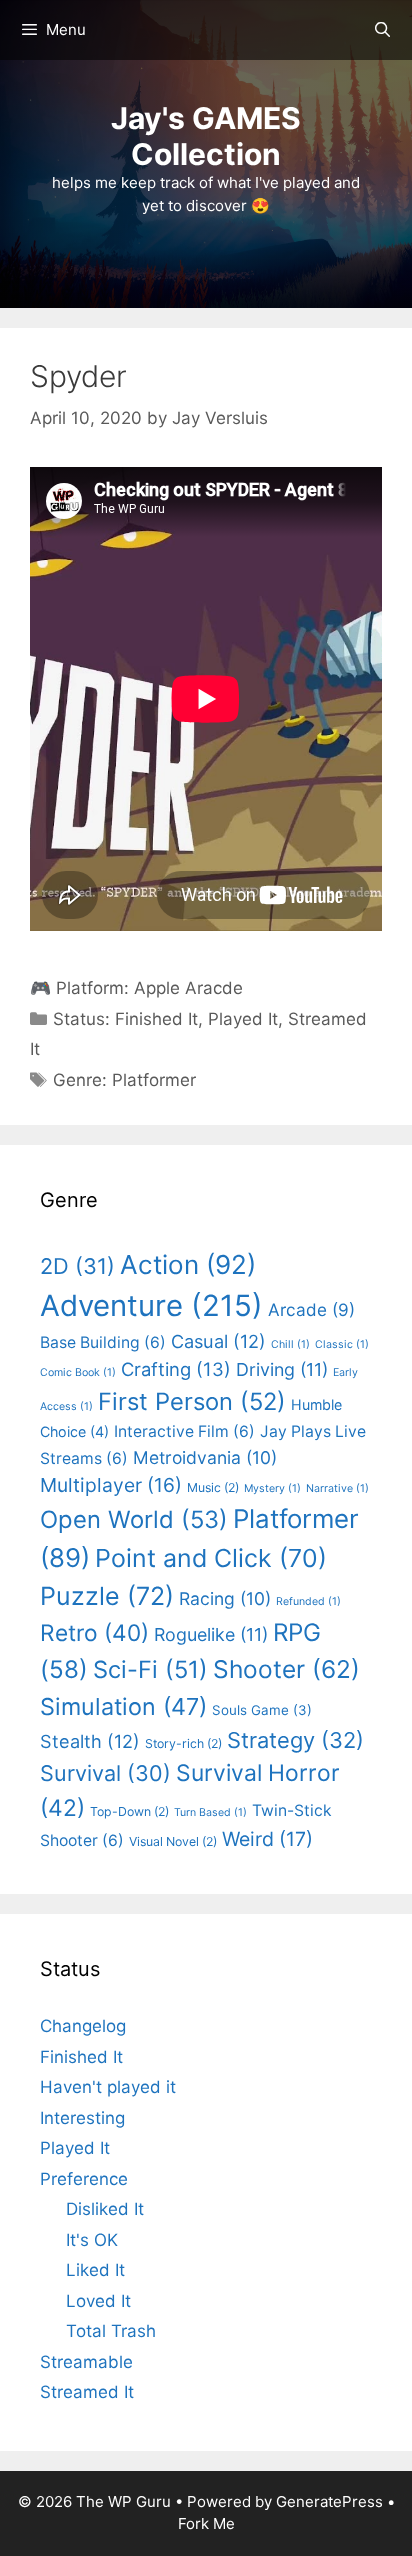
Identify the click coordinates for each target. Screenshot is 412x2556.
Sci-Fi (150, 1669)
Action (188, 1264)
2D (77, 1266)
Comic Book (78, 1372)
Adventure (151, 1305)
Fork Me (206, 2523)
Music (213, 1487)
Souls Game (262, 1710)
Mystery (272, 1488)
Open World (134, 1519)
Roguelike (211, 1634)
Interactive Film (184, 1431)
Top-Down (129, 1811)
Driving (282, 1369)
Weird (267, 1839)
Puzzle (107, 1596)
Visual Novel (173, 1841)
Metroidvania (205, 1457)
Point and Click (211, 1558)
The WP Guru (123, 2501)
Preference (84, 2179)
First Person (192, 1401)
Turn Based (210, 1812)
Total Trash (111, 2331)
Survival (105, 1773)
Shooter (286, 1669)
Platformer (154, 1080)
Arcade (311, 1309)
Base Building (103, 1342)
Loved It (98, 2301)
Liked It (95, 2270)
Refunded (308, 1601)
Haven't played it (108, 2087)
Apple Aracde (188, 988)
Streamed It (87, 2392)
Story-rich (183, 1743)
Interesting (82, 2118)
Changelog (83, 2026)
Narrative (337, 1488)
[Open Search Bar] (382, 30)
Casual (218, 1341)
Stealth (90, 1741)
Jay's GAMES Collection (206, 136)
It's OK (92, 2240)
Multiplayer (111, 1485)
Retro (94, 1632)
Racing (225, 1598)
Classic (342, 1344)
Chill (290, 1344)
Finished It (156, 1019)
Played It (243, 1019)
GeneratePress (329, 2501)
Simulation (123, 1706)
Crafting (176, 1369)
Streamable (86, 2362)
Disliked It (105, 2209)
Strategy (295, 1740)
